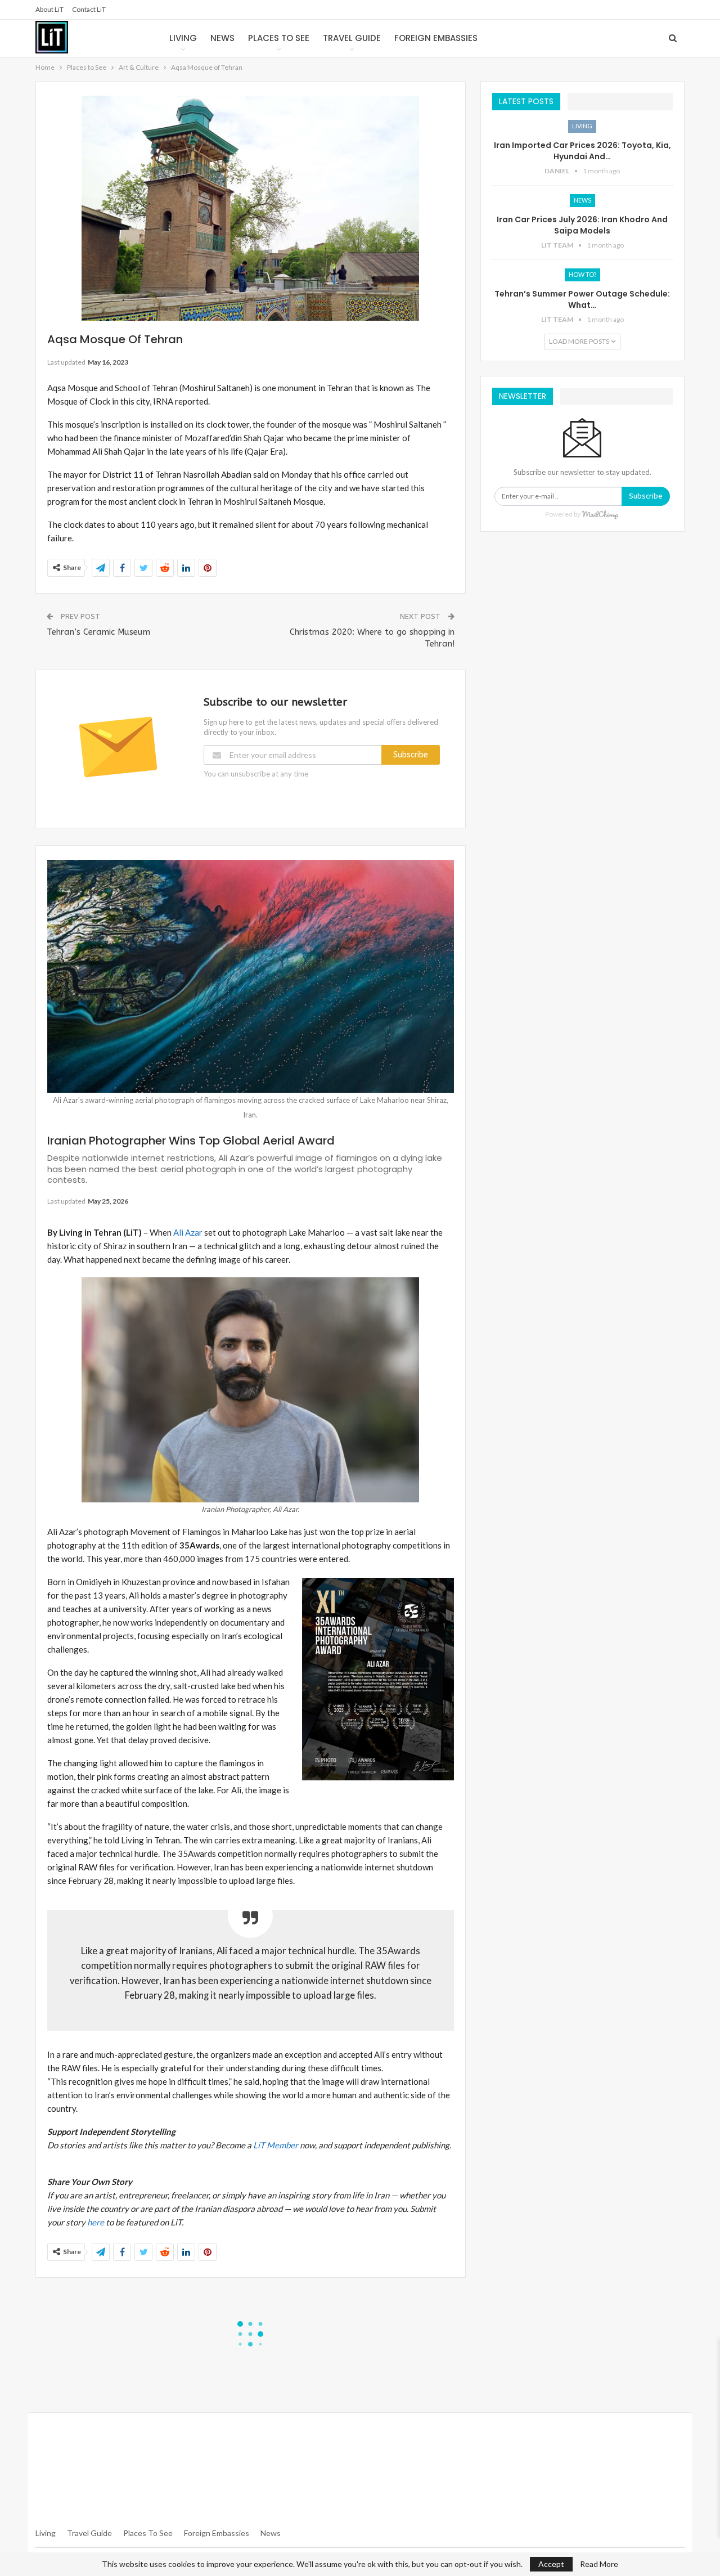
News (222, 38)
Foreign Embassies (436, 38)
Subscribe (411, 755)
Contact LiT (89, 9)
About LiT (49, 9)
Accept (551, 2564)
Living (183, 38)
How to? (582, 274)
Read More (599, 2564)
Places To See (148, 2533)
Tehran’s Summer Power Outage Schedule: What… (582, 299)
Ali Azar (188, 1232)
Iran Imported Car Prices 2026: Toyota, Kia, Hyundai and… (582, 151)
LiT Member (276, 2145)
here (96, 2222)
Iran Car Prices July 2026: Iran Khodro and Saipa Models (582, 225)
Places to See (279, 38)
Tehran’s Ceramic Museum (98, 632)
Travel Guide (352, 38)
